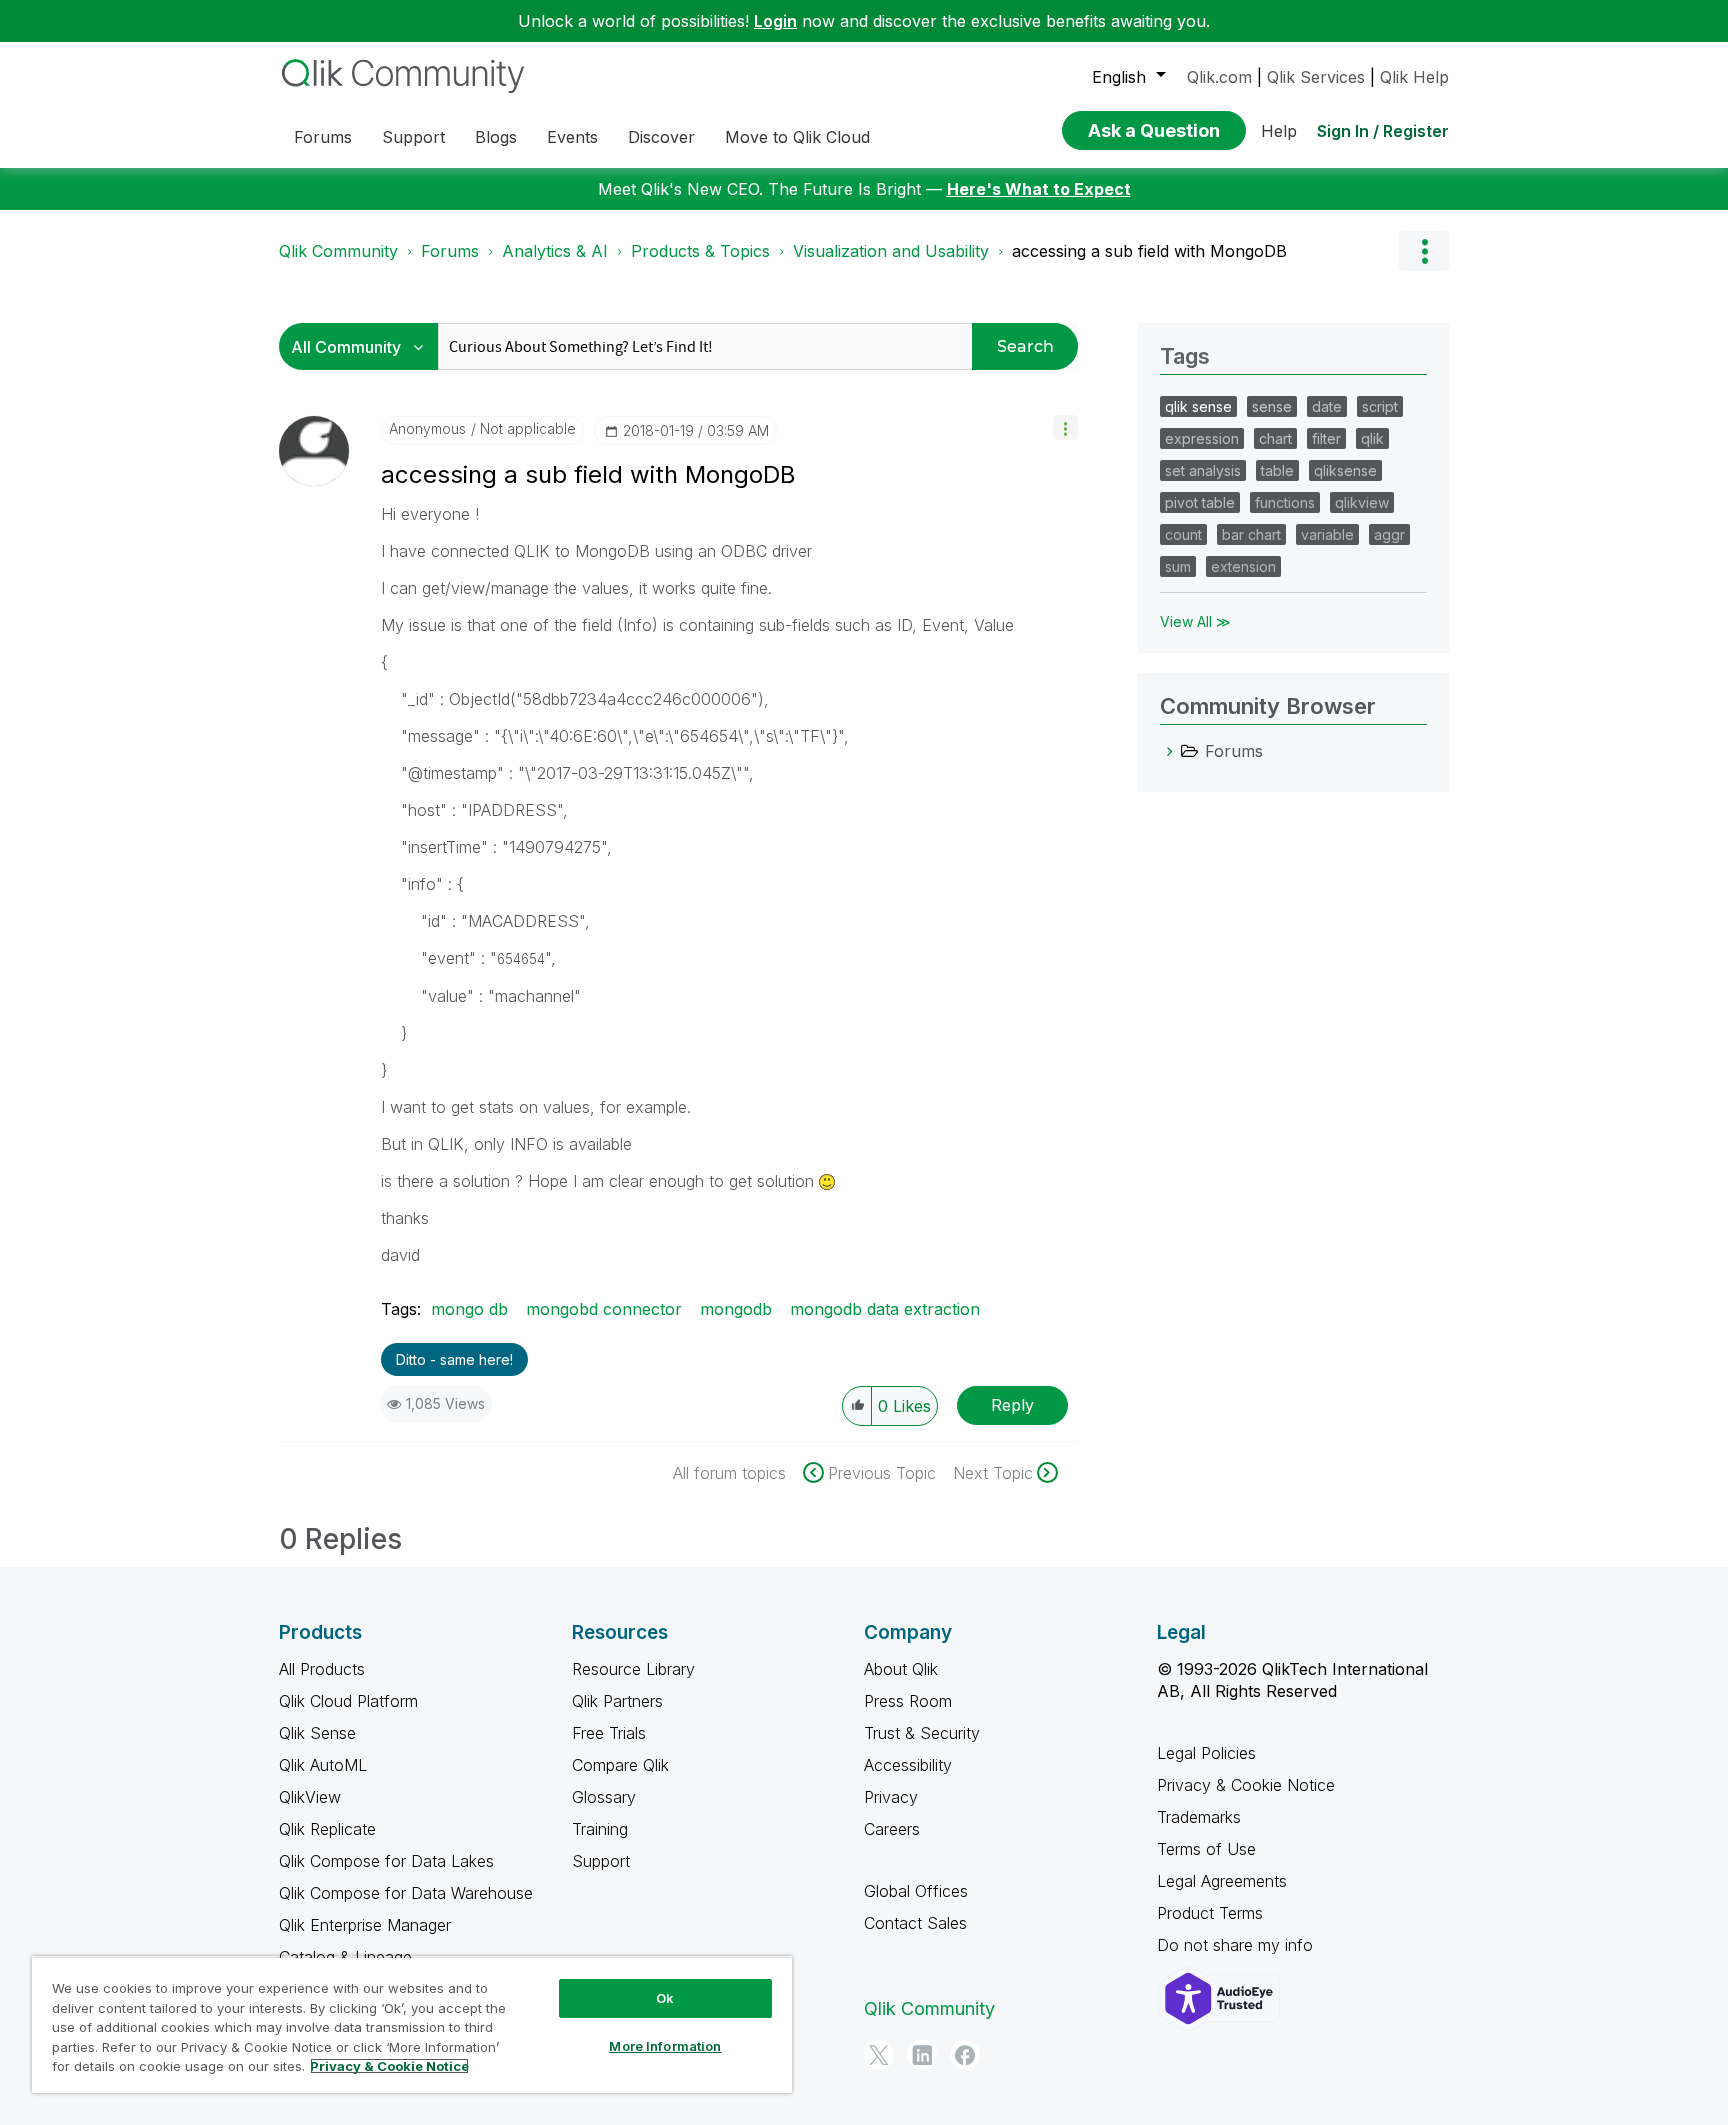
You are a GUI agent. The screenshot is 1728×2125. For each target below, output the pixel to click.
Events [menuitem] (572, 137)
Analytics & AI (555, 251)
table (1277, 470)
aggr (1389, 534)
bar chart (1251, 534)
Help (1279, 131)
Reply (1012, 1405)
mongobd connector (604, 1309)
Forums (450, 251)
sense (1272, 406)
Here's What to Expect (1039, 189)
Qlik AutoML (323, 1765)
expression (1202, 438)
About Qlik (901, 1669)
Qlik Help (1414, 77)
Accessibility (908, 1765)
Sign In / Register (1383, 131)
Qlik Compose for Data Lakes (386, 1861)
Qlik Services (1316, 77)
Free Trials (609, 1733)
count (1183, 534)
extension (1243, 566)
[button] (1065, 427)
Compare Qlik (620, 1765)
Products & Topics (700, 251)
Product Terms (1210, 1913)
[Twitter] (879, 2055)
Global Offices (916, 1891)
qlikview (1362, 502)
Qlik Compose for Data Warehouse (406, 1893)
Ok (665, 1998)
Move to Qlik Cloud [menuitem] (797, 137)
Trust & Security (922, 1733)
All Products (322, 1669)
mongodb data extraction (885, 1309)
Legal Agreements (1222, 1881)
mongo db (469, 1309)
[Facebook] (965, 2055)
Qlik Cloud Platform (348, 1701)
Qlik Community (338, 251)
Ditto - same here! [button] (454, 1359)
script (1380, 406)
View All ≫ (1195, 621)
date (1327, 406)
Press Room (908, 1701)
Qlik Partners (617, 1701)
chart (1275, 438)
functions (1285, 502)
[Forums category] (1170, 751)
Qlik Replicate (327, 1829)
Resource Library (633, 1669)
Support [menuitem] (413, 137)
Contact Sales (915, 1923)
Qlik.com (1219, 77)
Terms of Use (1206, 1849)
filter (1326, 438)
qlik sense (1198, 406)
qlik (1372, 438)
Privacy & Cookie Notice (1246, 1785)
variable (1327, 534)
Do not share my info (1237, 1945)
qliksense (1345, 470)
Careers (892, 1829)
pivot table (1200, 502)
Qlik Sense (317, 1733)
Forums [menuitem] (323, 137)
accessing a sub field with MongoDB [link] (1149, 251)
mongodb (736, 1309)
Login (775, 21)
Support (601, 1861)
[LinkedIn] (922, 2055)
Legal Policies (1206, 1753)
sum (1178, 566)
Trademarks (1199, 1817)
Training (600, 1829)
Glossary (604, 1797)
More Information (665, 2046)
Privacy (891, 1797)
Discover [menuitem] (661, 137)
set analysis (1203, 470)
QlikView (310, 1797)
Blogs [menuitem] (496, 137)
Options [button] (1424, 251)
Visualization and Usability (891, 251)
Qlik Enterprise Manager (365, 1925)
